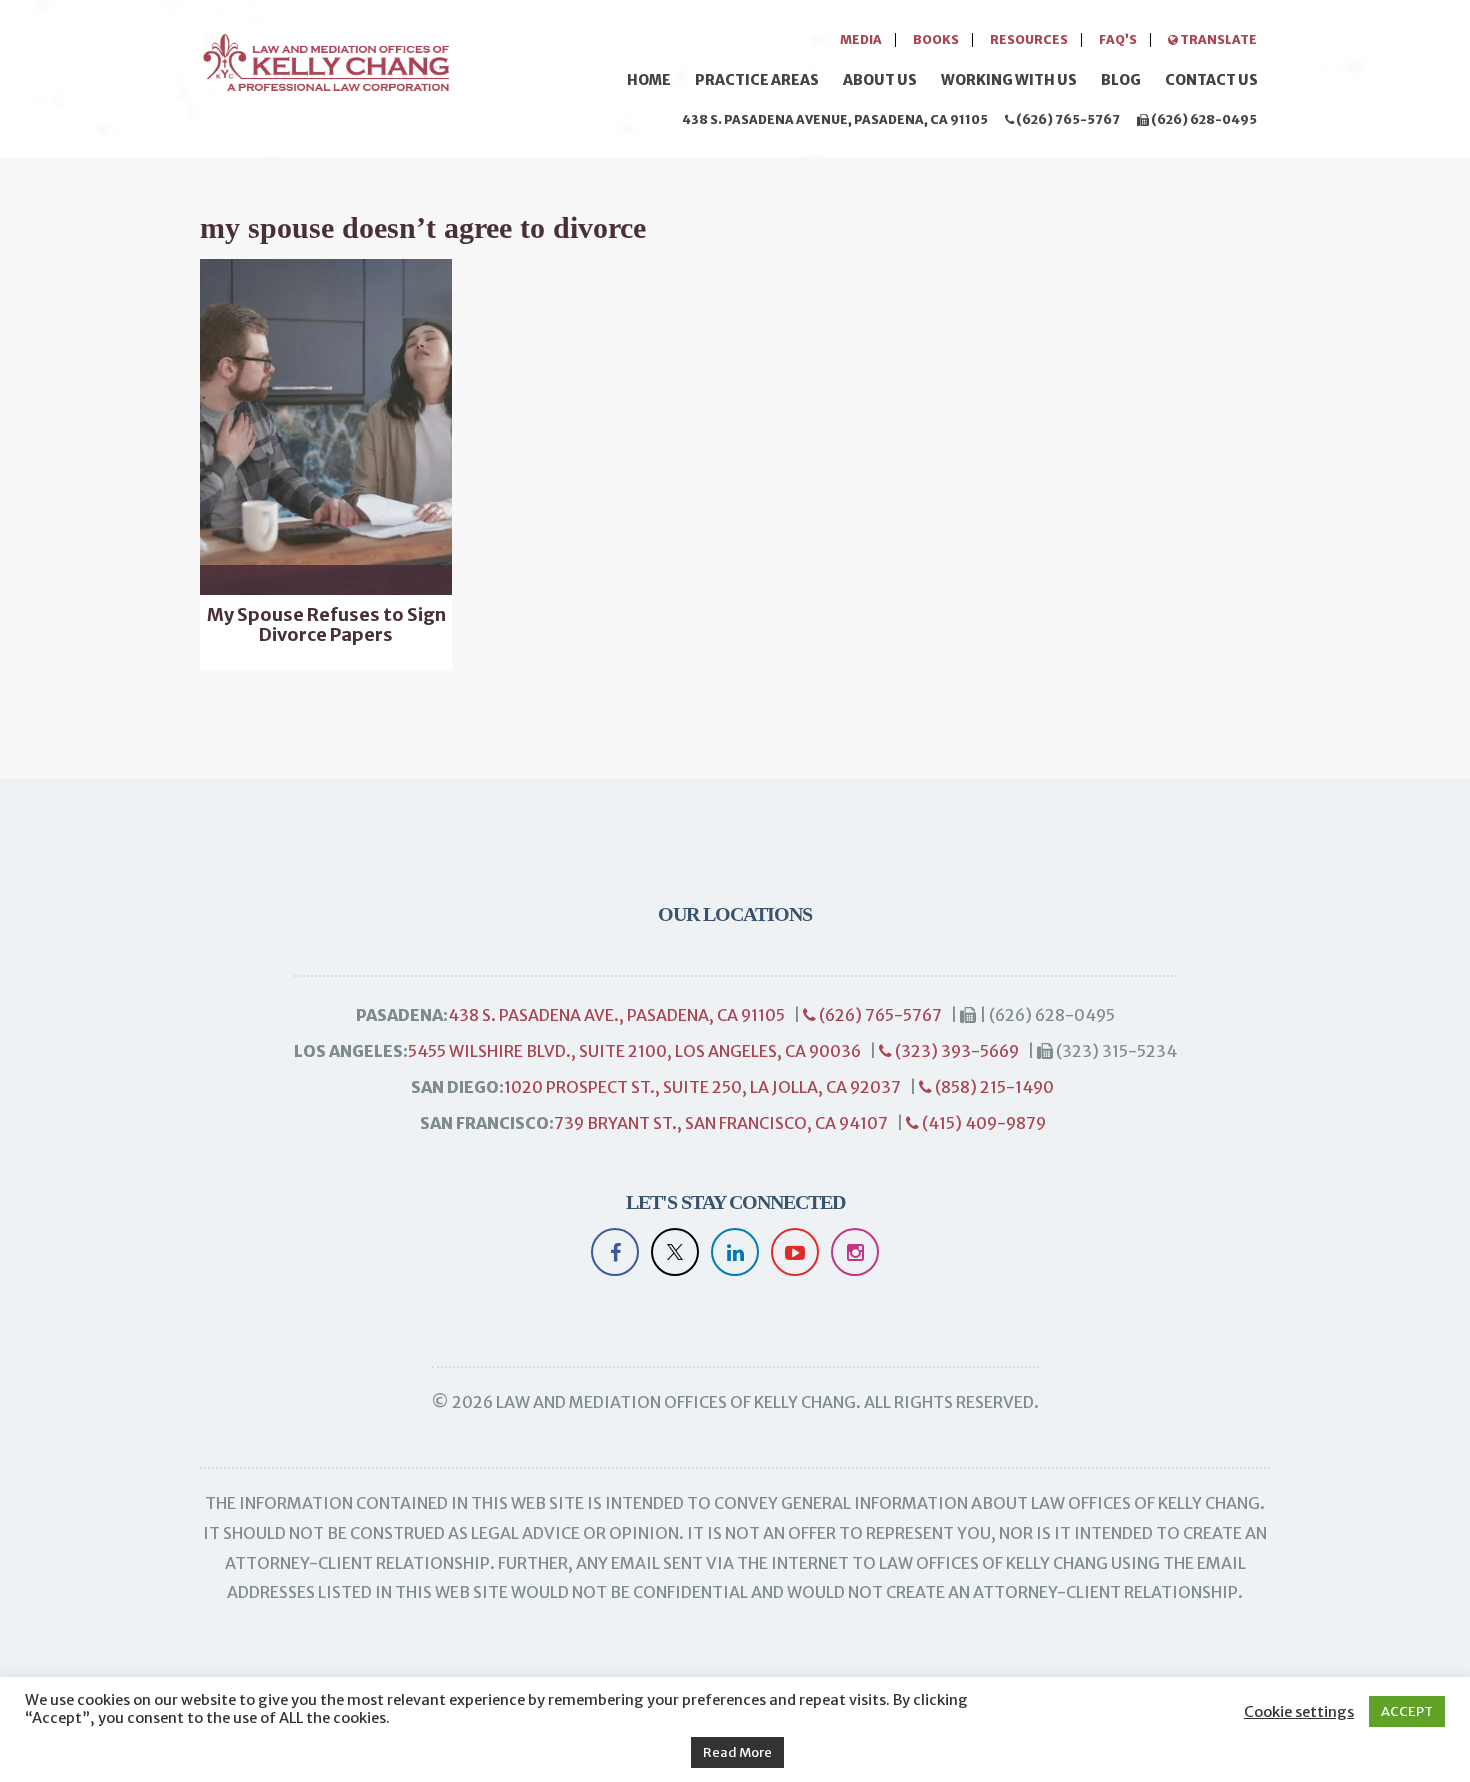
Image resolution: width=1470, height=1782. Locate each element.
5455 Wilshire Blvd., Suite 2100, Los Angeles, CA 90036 (634, 1051)
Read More (737, 1752)
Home (649, 80)
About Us (880, 80)
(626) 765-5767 (1067, 119)
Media (861, 39)
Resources (1029, 39)
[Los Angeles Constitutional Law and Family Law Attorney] (325, 59)
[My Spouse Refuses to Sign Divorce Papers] (326, 427)
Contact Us (1211, 80)
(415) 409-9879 (982, 1123)
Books (936, 39)
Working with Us (1009, 80)
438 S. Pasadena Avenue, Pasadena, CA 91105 (835, 119)
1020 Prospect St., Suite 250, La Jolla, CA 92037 (702, 1087)
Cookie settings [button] (1299, 1712)
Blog (1121, 80)
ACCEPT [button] (1407, 1711)
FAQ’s (1118, 39)
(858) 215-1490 (993, 1087)
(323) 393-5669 (955, 1051)
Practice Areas (757, 80)
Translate (1217, 39)
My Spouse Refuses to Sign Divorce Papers (326, 625)
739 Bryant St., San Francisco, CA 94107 (721, 1123)
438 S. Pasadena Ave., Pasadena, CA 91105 (616, 1015)
